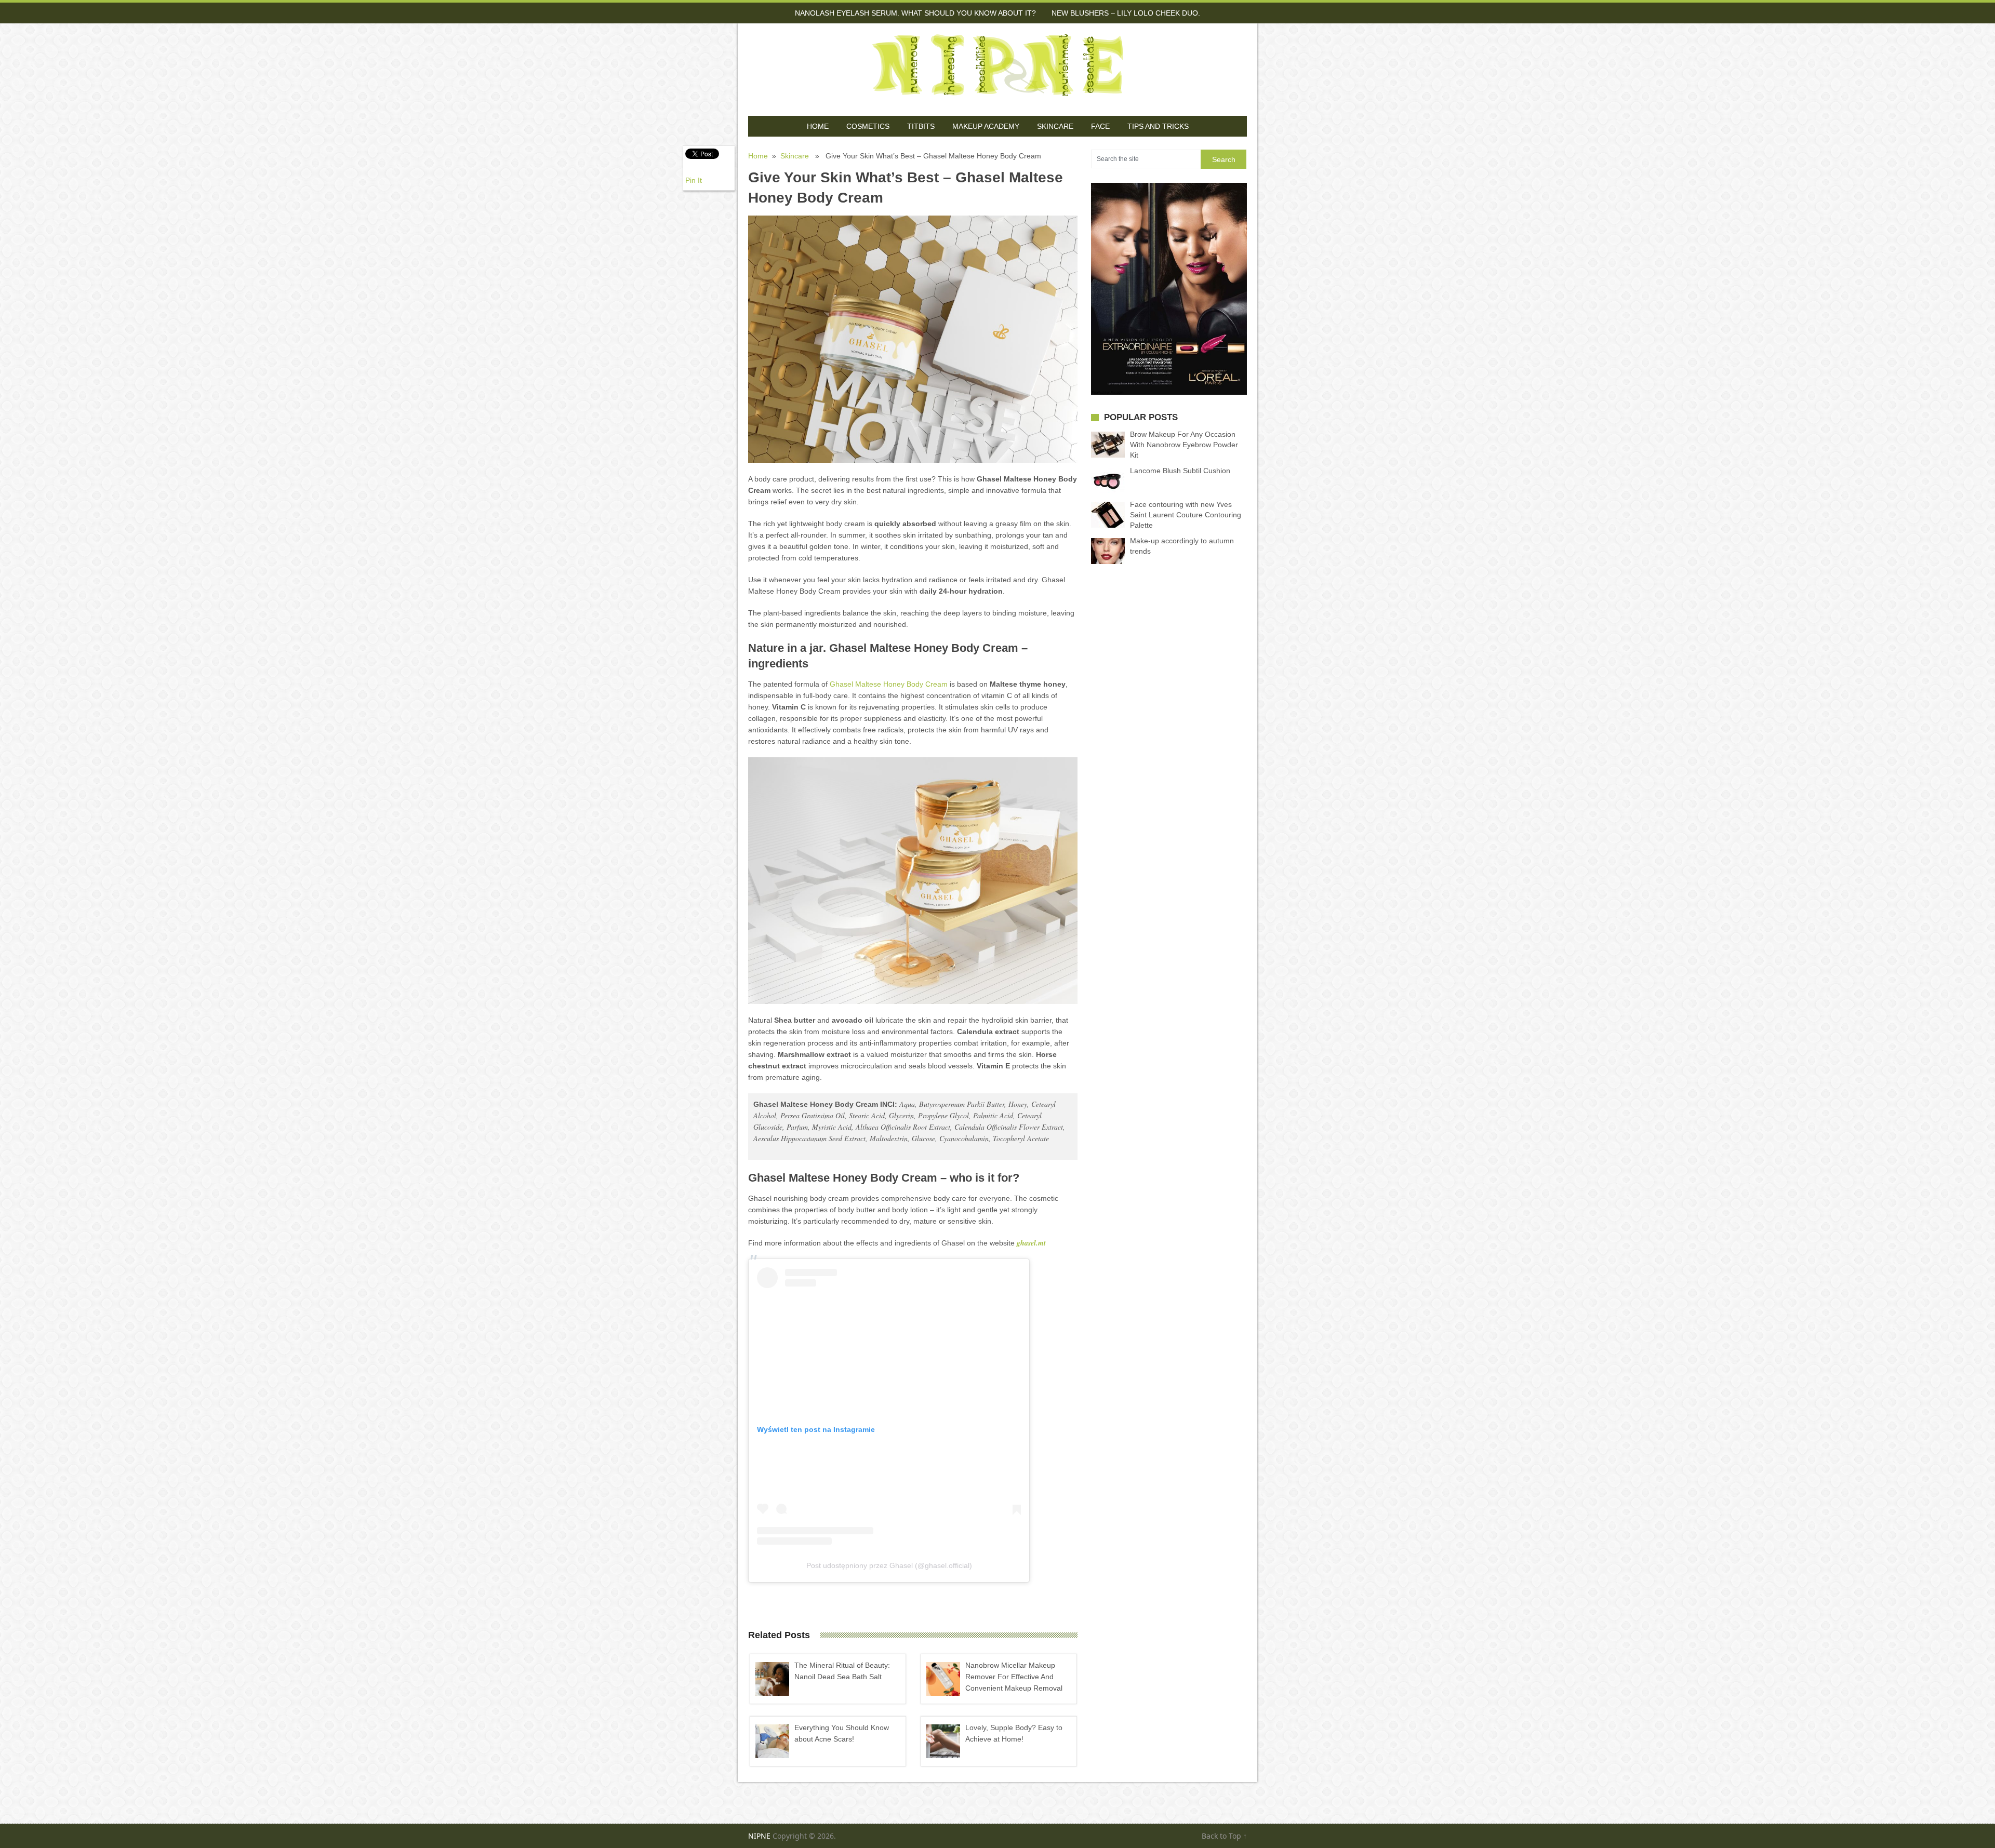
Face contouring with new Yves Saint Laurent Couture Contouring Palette (1186, 515)
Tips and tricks (1158, 126)
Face (1100, 126)
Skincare (1055, 126)
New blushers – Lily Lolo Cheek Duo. (1126, 13)
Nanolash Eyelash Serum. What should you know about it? (915, 13)
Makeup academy (986, 126)
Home (818, 126)
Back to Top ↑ (1224, 1836)
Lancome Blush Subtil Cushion (1180, 471)
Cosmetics (868, 126)
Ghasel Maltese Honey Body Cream (889, 684)
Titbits (921, 126)
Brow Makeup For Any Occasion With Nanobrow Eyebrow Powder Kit (1184, 445)
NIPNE (759, 1836)
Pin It (694, 180)
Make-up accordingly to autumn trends (1182, 546)
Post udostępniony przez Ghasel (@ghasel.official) (889, 1565)
